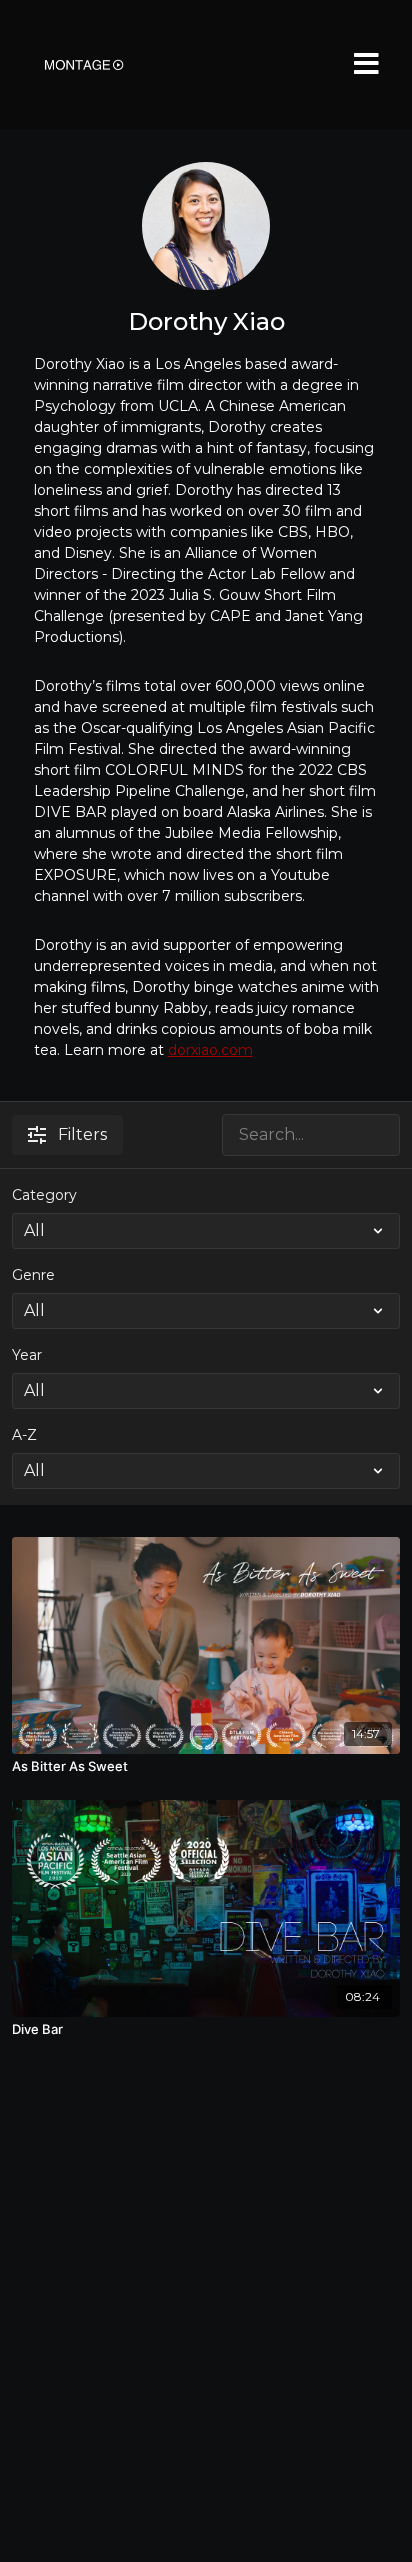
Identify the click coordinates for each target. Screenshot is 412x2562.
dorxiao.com (210, 1050)
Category (44, 1195)
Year (27, 1355)
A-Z (24, 1435)
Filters (82, 1134)
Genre (33, 1275)
